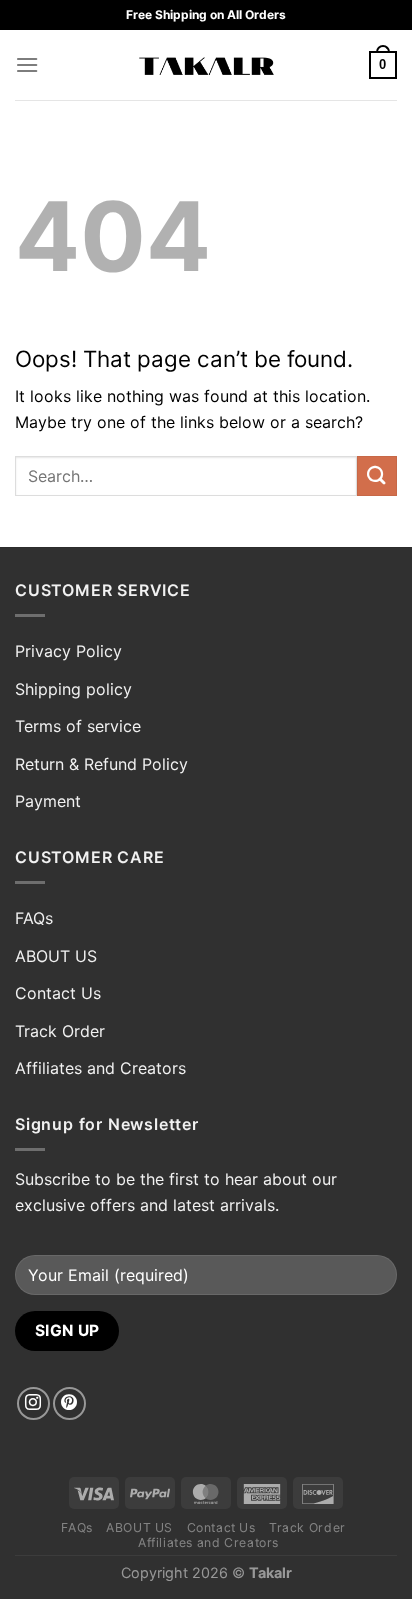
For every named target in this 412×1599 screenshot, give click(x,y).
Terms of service (78, 726)
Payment (48, 801)
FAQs (34, 918)
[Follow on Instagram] (33, 1403)
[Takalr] (206, 65)
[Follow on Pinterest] (69, 1403)
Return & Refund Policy (101, 764)
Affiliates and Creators (100, 1068)
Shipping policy (73, 689)
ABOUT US (56, 956)
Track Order (60, 1031)
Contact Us (58, 993)
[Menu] (27, 64)
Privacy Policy (68, 651)
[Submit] (377, 475)
